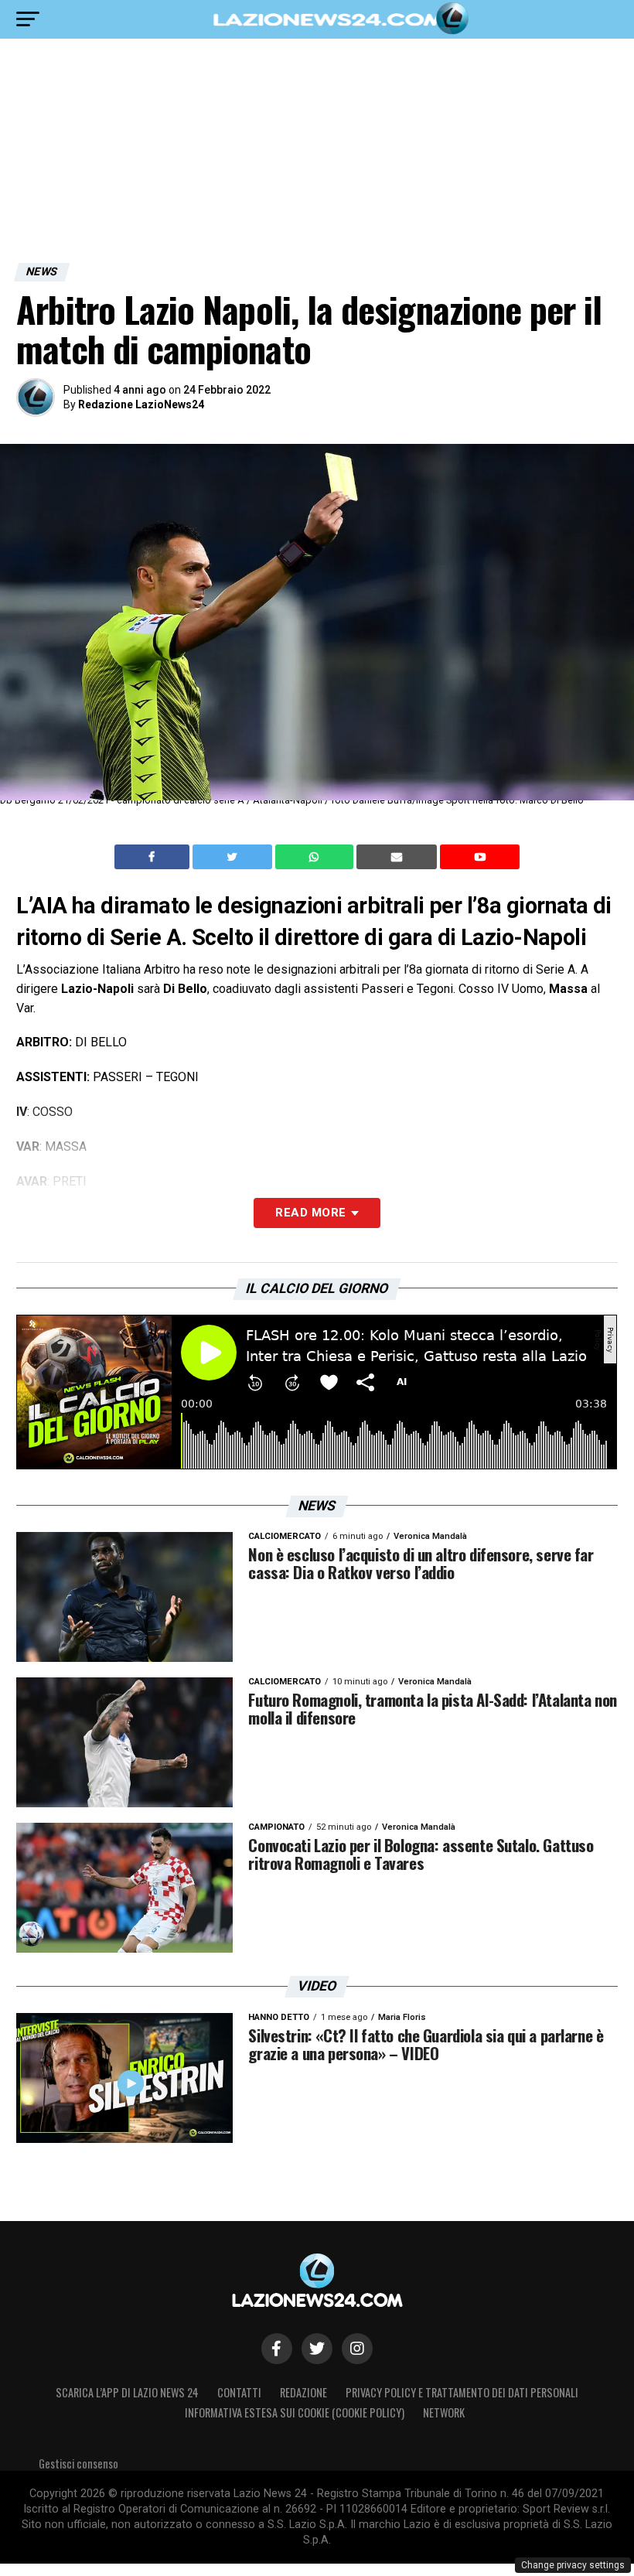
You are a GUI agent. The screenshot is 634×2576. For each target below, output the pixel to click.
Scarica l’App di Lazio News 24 (127, 2392)
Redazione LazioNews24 (141, 404)
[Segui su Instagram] (357, 2349)
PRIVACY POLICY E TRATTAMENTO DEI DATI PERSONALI (462, 2392)
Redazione (303, 2392)
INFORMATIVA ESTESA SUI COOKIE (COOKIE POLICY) (295, 2412)
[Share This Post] (316, 857)
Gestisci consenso (78, 2463)
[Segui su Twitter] (317, 2349)
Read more (310, 1213)
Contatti (239, 2392)
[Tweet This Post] (234, 857)
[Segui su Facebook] (277, 2349)
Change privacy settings (573, 2565)
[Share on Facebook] (154, 857)
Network (444, 2412)
